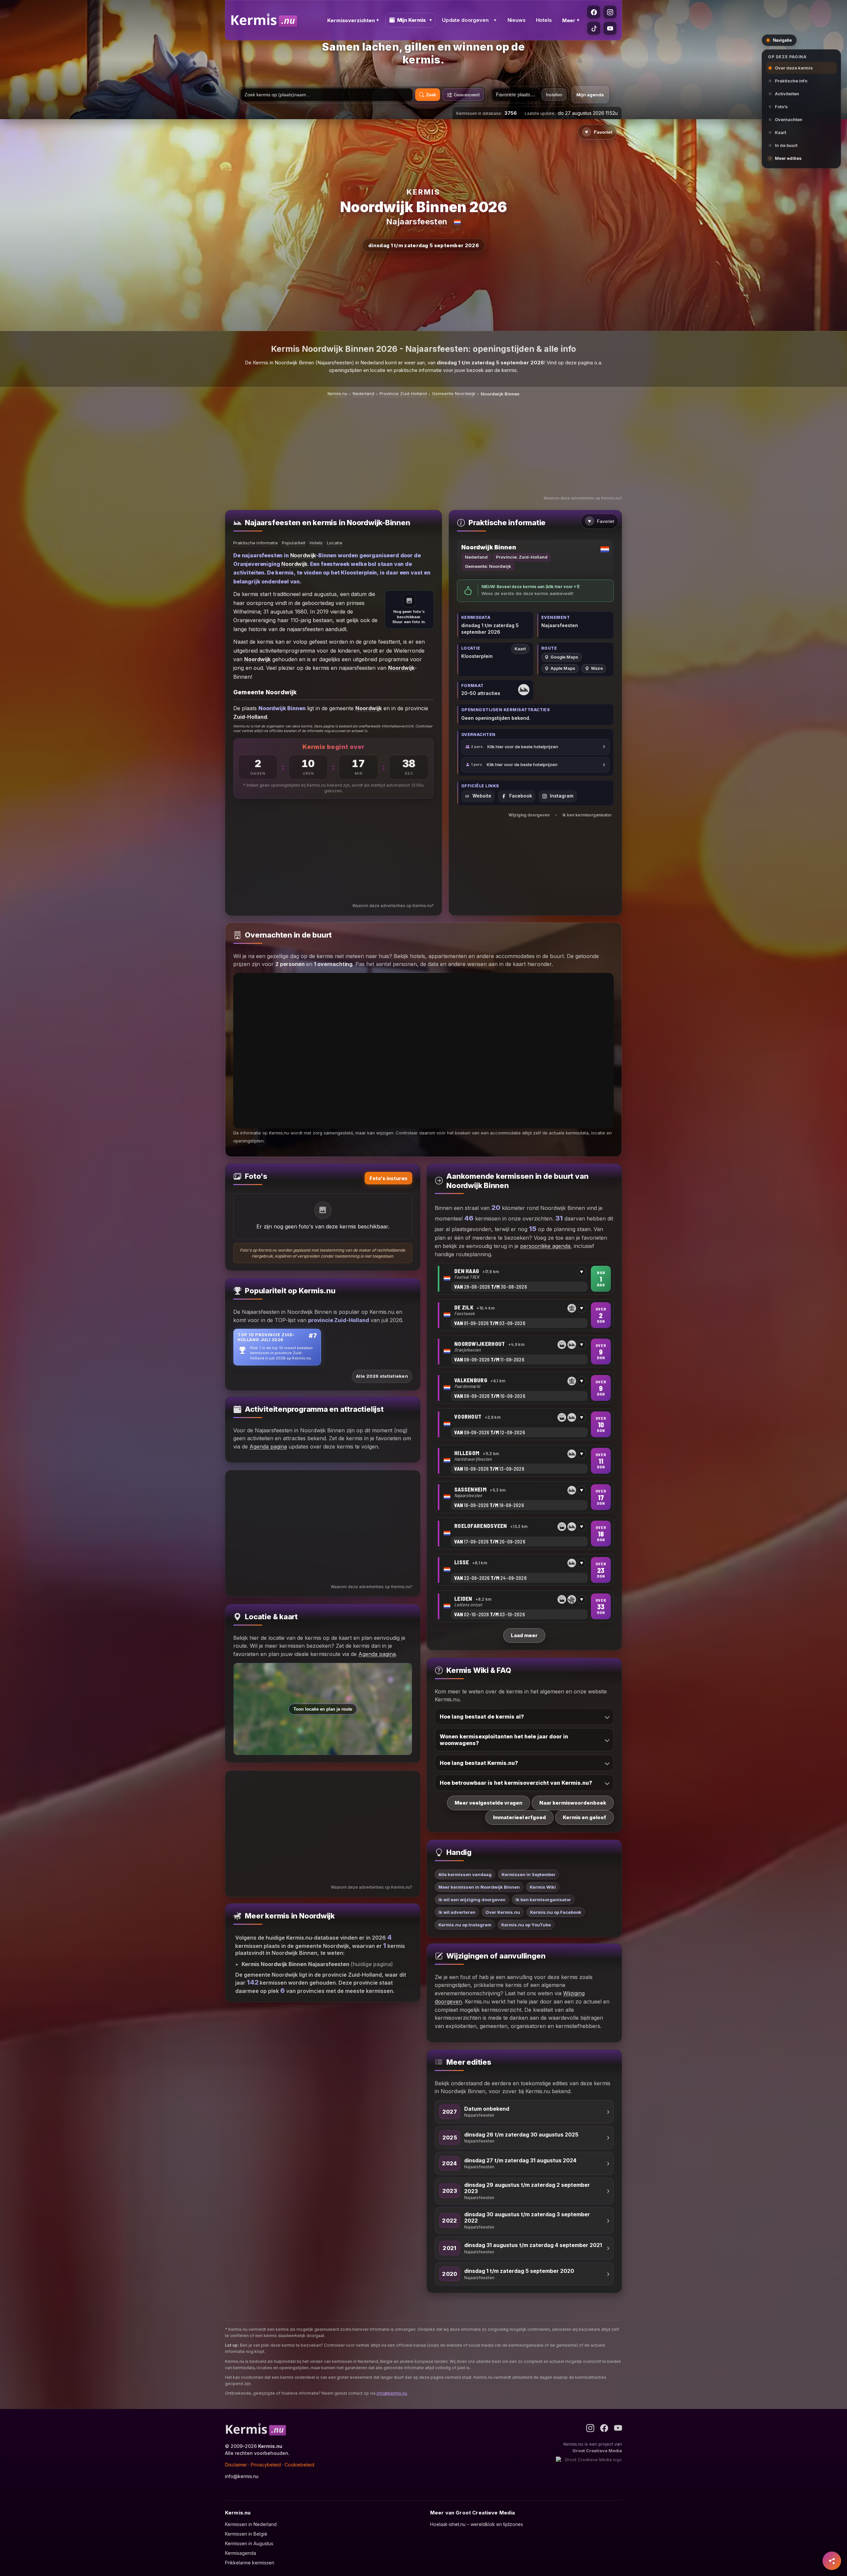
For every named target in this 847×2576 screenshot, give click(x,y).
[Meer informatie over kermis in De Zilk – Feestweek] (524, 1315)
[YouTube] (618, 2428)
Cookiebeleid (299, 2465)
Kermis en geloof (584, 1817)
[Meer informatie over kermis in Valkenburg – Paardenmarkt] (524, 1388)
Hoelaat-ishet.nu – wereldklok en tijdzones (477, 2524)
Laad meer (524, 1635)
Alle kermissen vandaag (465, 1874)
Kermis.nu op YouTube (526, 1925)
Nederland (363, 393)
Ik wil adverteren (457, 1912)
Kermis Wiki (543, 1887)
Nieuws (517, 20)
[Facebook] (604, 2428)
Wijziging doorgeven (529, 815)
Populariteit (294, 543)
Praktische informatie (256, 543)
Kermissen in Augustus (249, 2543)
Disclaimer (236, 2465)
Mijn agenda (590, 95)
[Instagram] (590, 2428)
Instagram (562, 796)
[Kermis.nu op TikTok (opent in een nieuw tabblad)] (594, 28)
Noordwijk (303, 555)
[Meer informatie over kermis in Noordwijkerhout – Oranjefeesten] (524, 1352)
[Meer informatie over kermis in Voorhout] (524, 1424)
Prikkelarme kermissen (250, 2563)
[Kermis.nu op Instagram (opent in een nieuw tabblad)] (610, 12)
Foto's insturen (388, 1178)
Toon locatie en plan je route (323, 1709)
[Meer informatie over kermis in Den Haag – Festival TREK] (524, 1279)
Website (482, 796)
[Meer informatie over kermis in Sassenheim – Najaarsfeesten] (524, 1497)
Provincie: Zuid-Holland (522, 557)
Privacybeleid (266, 2465)
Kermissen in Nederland (251, 2524)
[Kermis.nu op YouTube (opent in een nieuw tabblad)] (610, 28)
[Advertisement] (423, 447)
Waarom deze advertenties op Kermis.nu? (583, 498)
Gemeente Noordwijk (454, 393)
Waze (597, 668)
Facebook (521, 796)
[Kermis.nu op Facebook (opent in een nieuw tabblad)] (594, 12)
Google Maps (564, 657)
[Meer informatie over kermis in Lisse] (524, 1570)
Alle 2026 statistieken (382, 1376)
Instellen (554, 95)
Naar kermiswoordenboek (573, 1803)
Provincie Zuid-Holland (403, 393)
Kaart (520, 649)
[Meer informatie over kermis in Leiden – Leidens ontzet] (524, 1606)
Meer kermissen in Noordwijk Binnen (479, 1887)
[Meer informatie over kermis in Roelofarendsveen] (524, 1534)
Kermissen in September (529, 1874)
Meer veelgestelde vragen (489, 1803)
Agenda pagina (268, 1447)
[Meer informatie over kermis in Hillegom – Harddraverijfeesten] (524, 1461)
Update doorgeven (465, 20)
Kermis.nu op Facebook (556, 1912)
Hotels (544, 20)
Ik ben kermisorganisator (587, 815)
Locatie (335, 543)
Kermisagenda (241, 2553)
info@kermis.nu (392, 2393)
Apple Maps (563, 668)
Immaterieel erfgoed (519, 1817)
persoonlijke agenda (545, 1246)
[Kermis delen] (832, 2561)
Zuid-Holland (250, 717)
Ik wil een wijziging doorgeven (472, 1900)
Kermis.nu (337, 393)
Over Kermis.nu (503, 1912)
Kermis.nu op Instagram (465, 1925)
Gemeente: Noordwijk (488, 566)
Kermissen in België (246, 2534)
